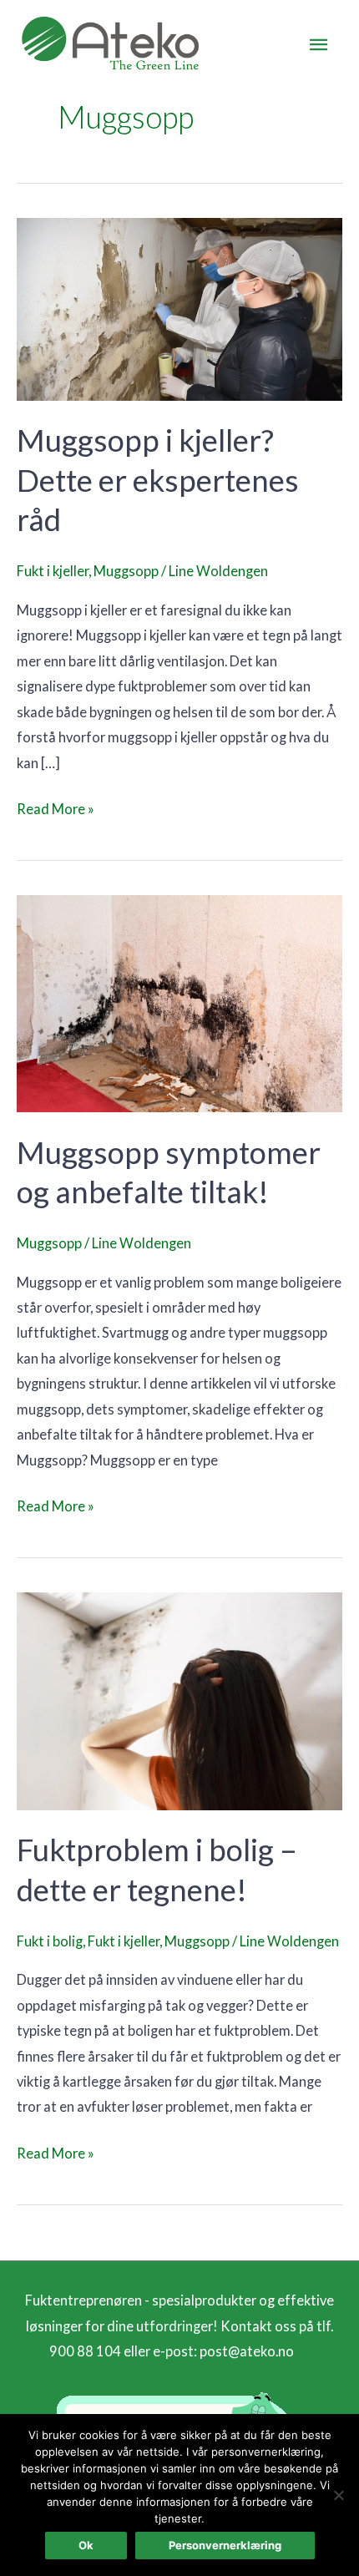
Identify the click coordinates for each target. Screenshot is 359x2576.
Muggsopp (126, 571)
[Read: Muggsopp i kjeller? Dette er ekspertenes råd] (179, 308)
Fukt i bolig (50, 1941)
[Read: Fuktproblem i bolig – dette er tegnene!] (179, 1700)
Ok (86, 2545)
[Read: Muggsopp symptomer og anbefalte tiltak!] (179, 1002)
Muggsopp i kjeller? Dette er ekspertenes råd (158, 480)
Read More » (56, 807)
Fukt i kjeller (53, 571)
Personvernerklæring (225, 2545)
